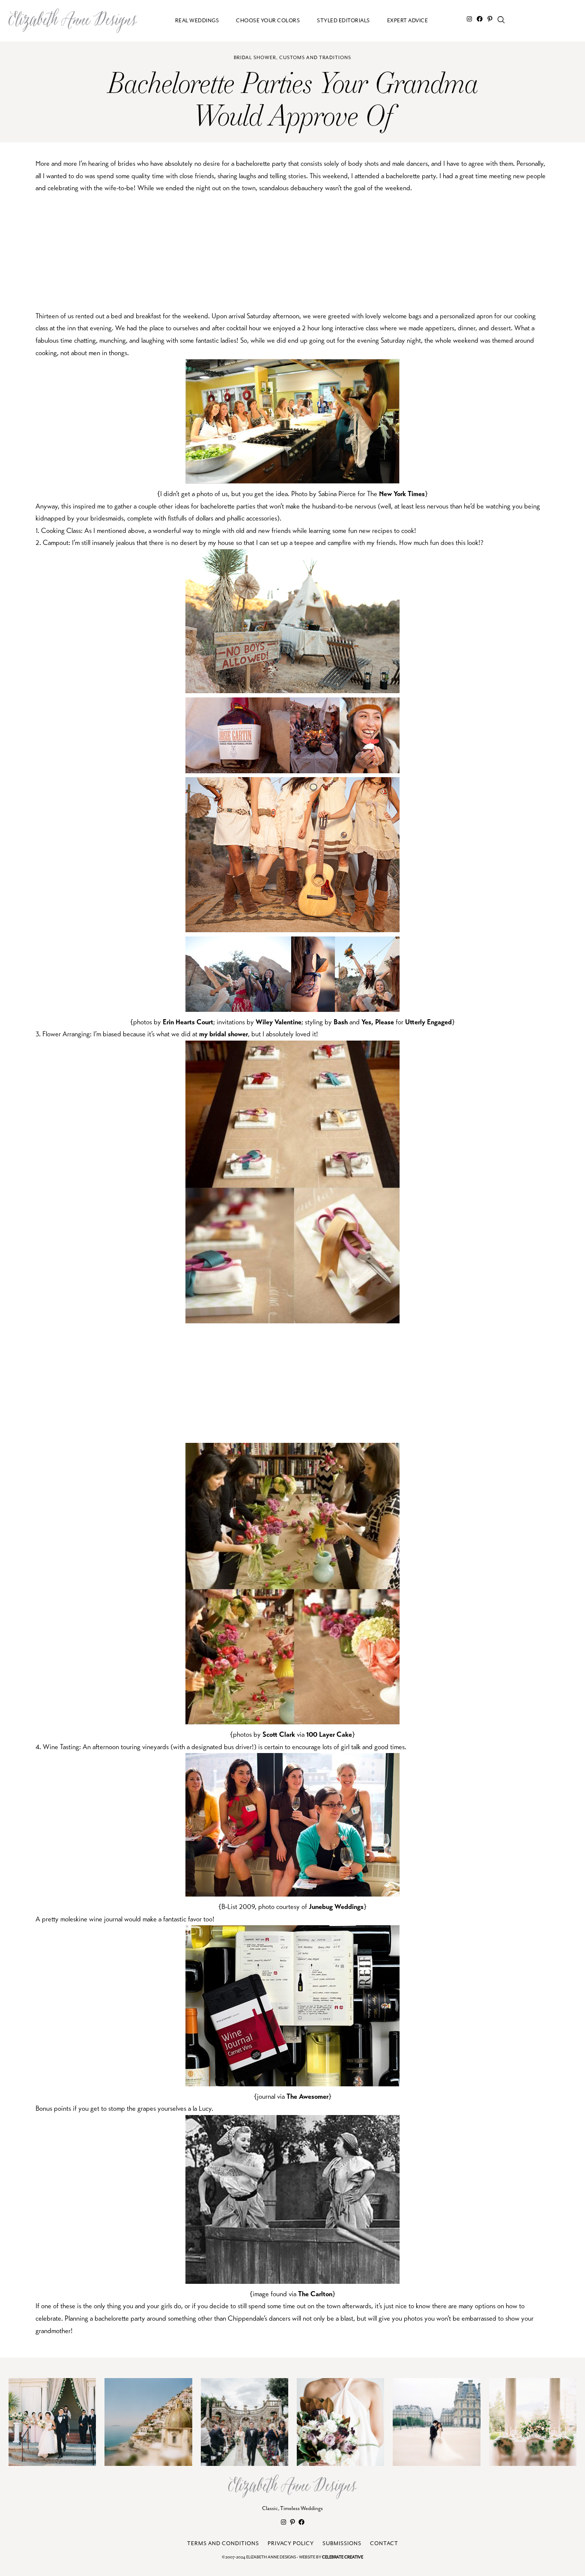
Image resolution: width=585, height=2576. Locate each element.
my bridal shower (224, 1034)
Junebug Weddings (336, 1907)
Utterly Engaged (428, 1022)
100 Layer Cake (329, 1734)
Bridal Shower (255, 58)
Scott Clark (279, 1734)
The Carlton (315, 2294)
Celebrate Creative (343, 2557)
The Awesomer (307, 2096)
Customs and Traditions (315, 58)
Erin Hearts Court (188, 1022)
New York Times (402, 494)
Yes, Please (378, 1022)
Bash (341, 1022)
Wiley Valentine (279, 1022)
